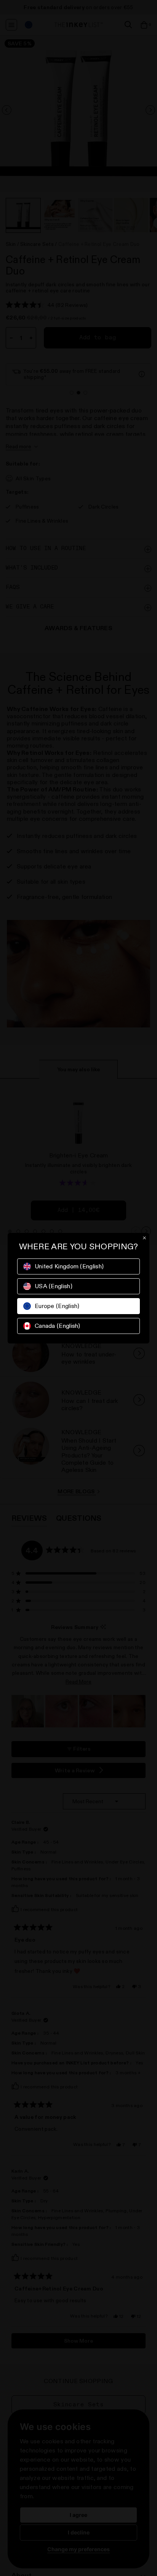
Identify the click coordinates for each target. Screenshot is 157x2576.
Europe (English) (57, 1306)
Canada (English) (58, 1326)
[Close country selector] (144, 1238)
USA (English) (54, 1286)
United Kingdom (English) (69, 1266)
